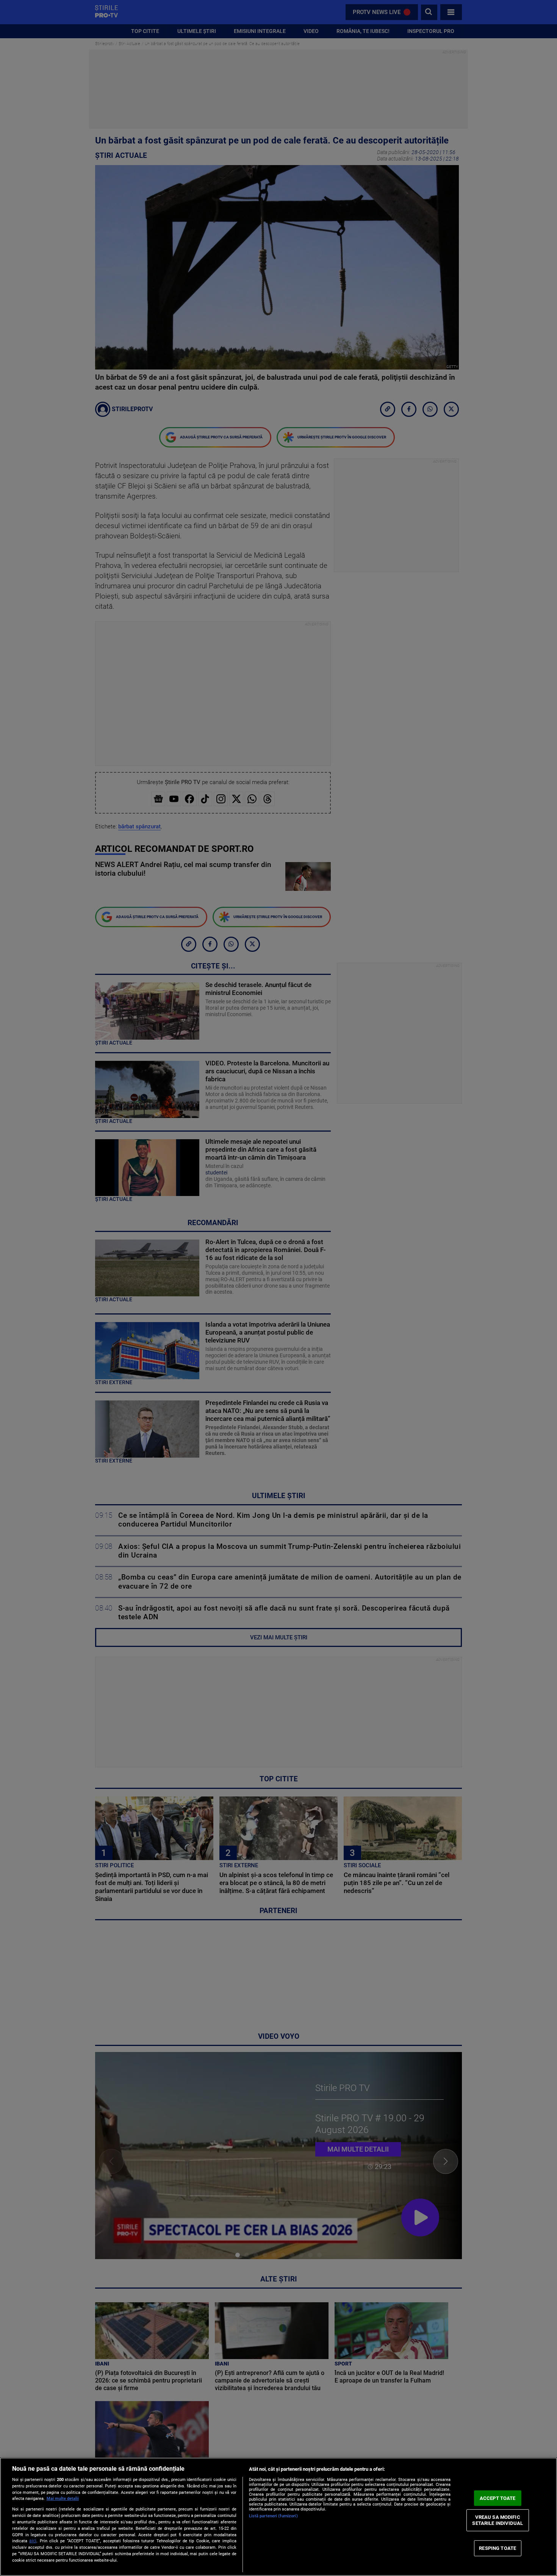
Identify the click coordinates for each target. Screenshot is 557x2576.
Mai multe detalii (63, 2499)
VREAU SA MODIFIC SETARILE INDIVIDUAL (497, 2520)
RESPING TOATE (498, 2548)
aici (33, 2541)
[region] (278, 2517)
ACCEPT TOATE (498, 2498)
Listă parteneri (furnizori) (273, 2516)
